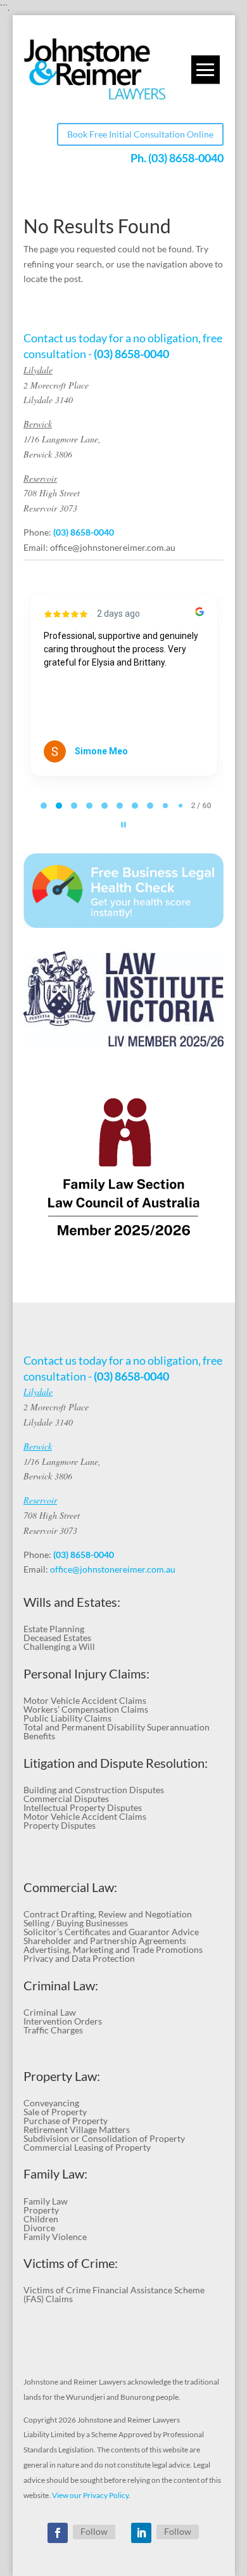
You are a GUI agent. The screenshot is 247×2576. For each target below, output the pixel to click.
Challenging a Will (59, 1646)
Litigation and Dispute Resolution (114, 1763)
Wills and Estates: (72, 1602)
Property (41, 2210)
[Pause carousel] (123, 825)
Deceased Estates (57, 1638)
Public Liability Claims (67, 1718)
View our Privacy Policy (90, 2495)
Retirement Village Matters (77, 2129)
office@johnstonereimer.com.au (113, 547)
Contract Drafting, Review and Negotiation (108, 1914)
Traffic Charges (53, 2030)
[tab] (44, 806)
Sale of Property (55, 2112)
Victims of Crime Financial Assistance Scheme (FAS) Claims (114, 2294)
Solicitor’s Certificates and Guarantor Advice (111, 1932)
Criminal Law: (61, 1986)
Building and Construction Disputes (94, 1790)
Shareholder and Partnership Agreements (105, 1941)
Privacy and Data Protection (79, 1958)
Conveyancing (51, 2103)
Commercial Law (69, 1887)
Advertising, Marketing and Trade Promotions (113, 1949)
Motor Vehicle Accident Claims (85, 1700)
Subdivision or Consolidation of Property (104, 2138)
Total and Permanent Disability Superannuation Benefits (117, 1731)
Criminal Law (50, 2012)
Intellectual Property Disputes (83, 1807)
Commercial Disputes (66, 1799)
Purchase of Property (66, 2121)
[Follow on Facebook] (58, 2533)
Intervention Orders (63, 2021)
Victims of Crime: (71, 2263)
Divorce (39, 2228)
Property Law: (62, 2076)
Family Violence (55, 2237)
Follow (94, 2531)
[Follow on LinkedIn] (141, 2533)
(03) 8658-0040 (186, 158)
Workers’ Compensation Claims (86, 1709)
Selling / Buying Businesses (76, 1923)
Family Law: (55, 2174)
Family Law (46, 2201)
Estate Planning (54, 1629)
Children (41, 2219)
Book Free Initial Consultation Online (140, 134)
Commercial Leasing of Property (87, 2147)
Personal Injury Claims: (86, 1674)
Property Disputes (60, 1825)
